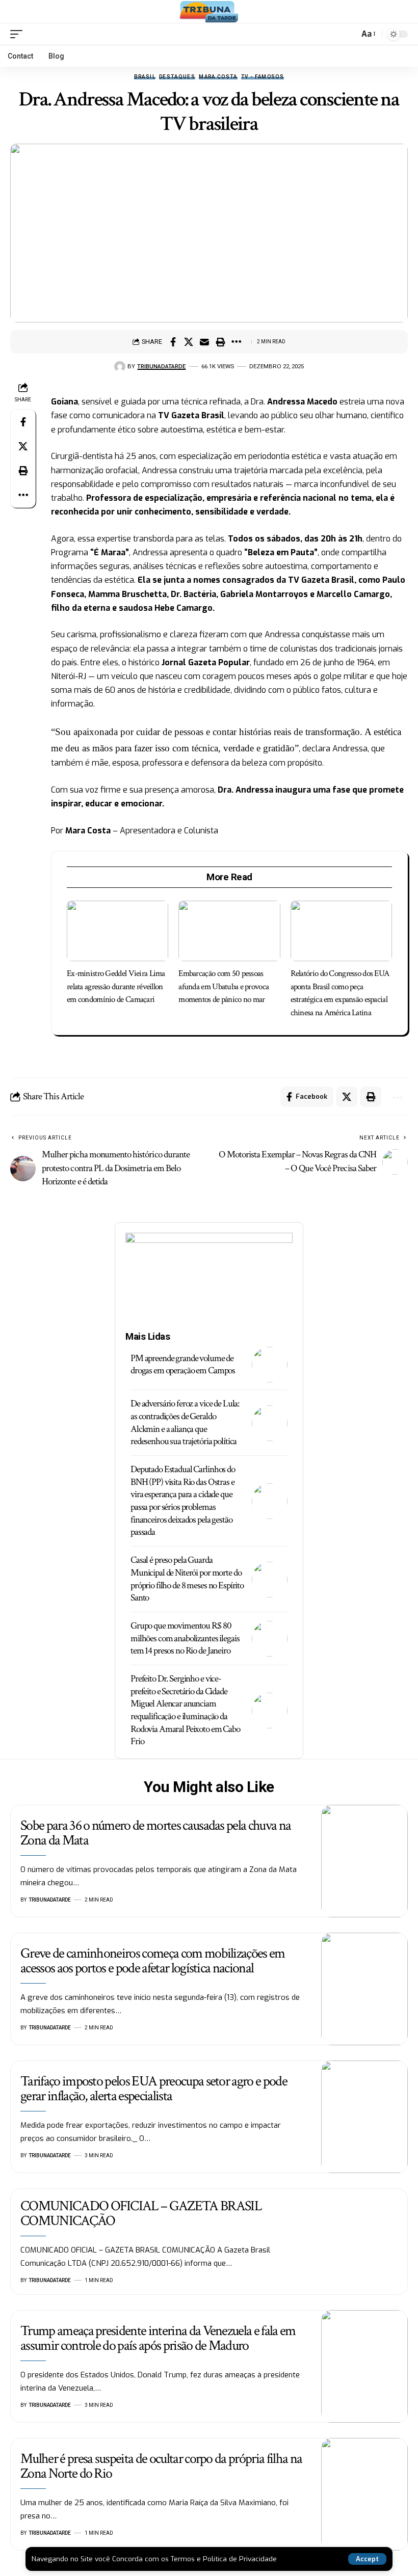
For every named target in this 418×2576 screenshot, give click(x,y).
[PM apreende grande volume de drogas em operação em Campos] (270, 1365)
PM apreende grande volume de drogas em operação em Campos (183, 1365)
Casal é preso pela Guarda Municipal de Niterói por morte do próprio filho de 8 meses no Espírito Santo (187, 1579)
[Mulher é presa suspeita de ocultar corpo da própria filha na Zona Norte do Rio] (364, 2494)
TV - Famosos (263, 77)
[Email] (204, 342)
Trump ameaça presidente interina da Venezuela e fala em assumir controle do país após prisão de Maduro (158, 2338)
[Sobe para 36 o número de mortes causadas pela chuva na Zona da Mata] (364, 1861)
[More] (236, 342)
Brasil (145, 77)
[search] (349, 34)
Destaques (177, 77)
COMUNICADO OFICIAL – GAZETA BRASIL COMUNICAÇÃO (141, 2213)
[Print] (220, 342)
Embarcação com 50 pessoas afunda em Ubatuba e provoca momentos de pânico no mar (224, 986)
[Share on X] (189, 342)
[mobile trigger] (19, 34)
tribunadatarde (161, 366)
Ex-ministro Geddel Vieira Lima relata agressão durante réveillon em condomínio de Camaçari (116, 986)
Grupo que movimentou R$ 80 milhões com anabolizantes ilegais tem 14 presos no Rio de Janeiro (185, 1638)
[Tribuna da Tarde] (209, 12)
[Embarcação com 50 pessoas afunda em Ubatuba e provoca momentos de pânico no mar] (229, 931)
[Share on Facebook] (173, 342)
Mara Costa (218, 77)
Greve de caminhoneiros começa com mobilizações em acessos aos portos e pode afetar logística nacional (153, 1961)
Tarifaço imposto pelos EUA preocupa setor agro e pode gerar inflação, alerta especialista (154, 2089)
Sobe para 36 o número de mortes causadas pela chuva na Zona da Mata (155, 1833)
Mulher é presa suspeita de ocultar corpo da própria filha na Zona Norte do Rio (161, 2466)
